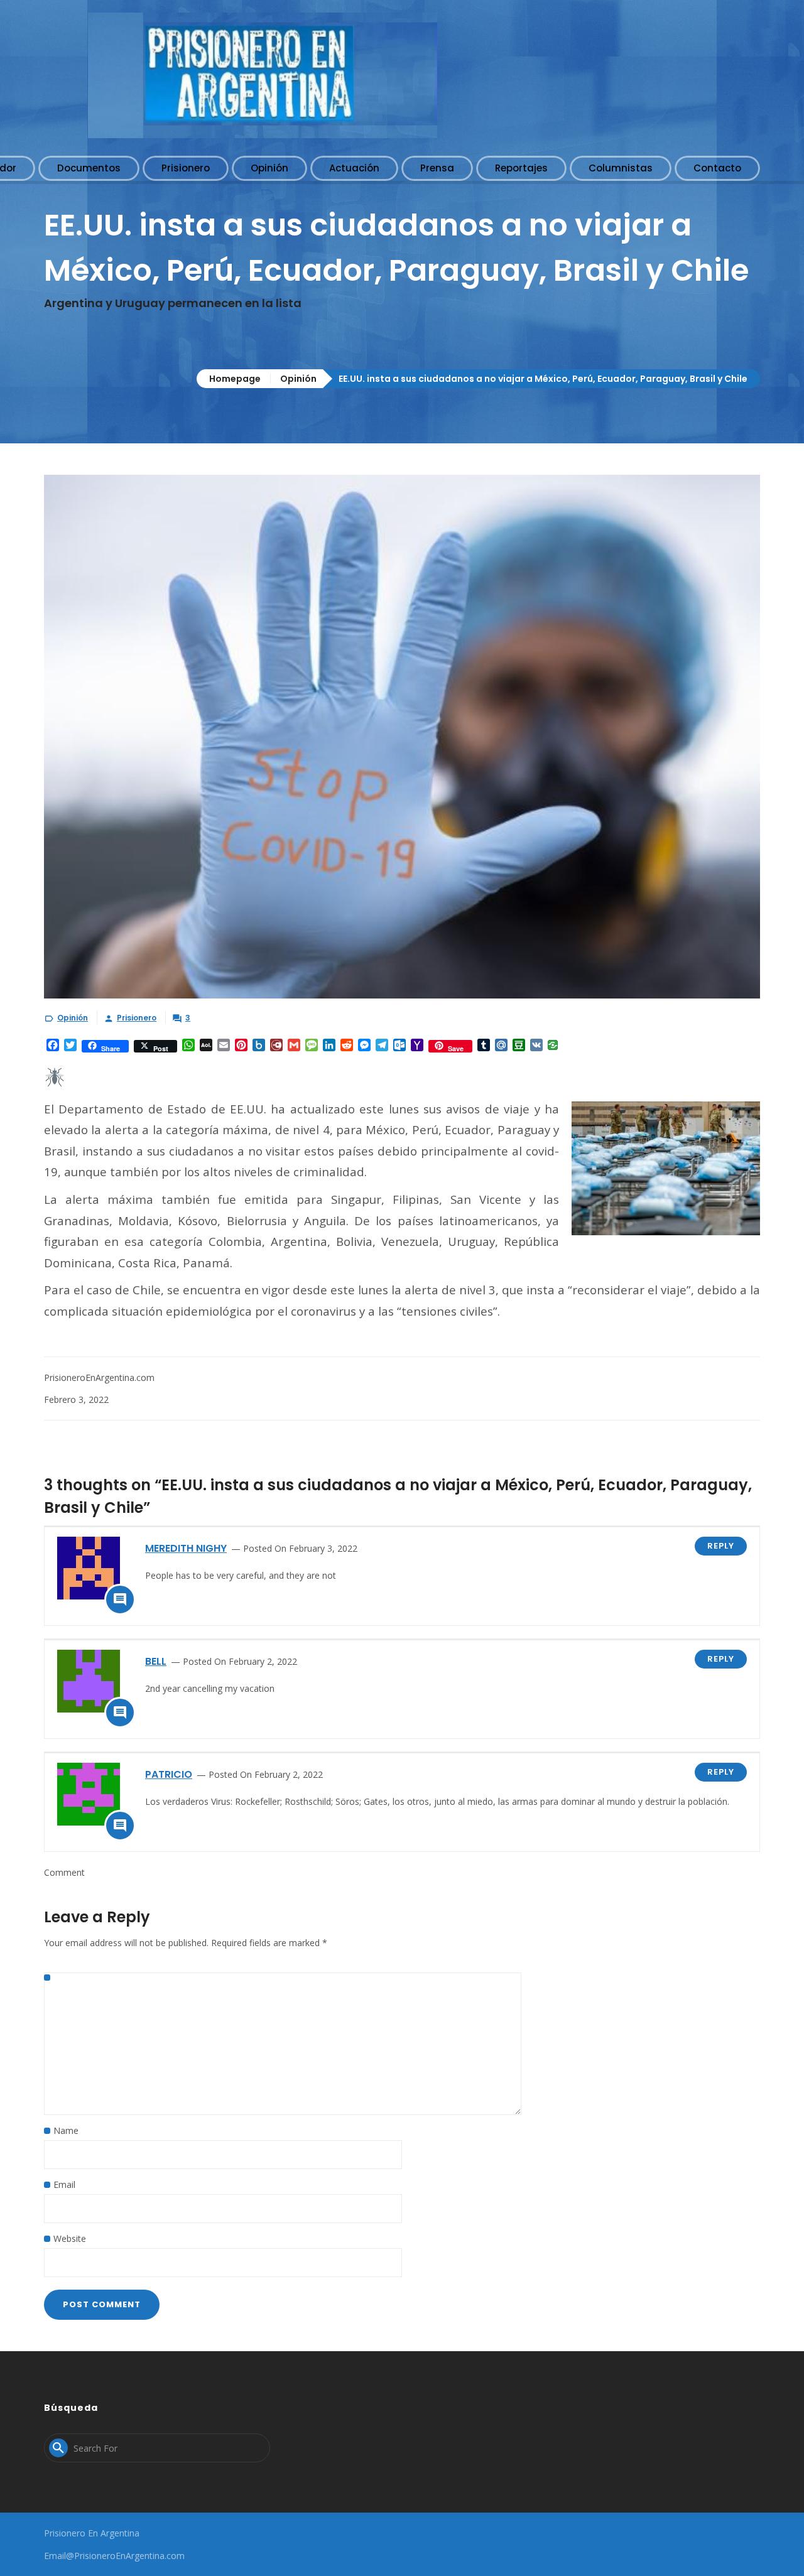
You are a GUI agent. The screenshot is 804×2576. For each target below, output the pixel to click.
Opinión (298, 379)
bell (156, 1661)
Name (66, 2130)
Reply (721, 1546)
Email (64, 2184)
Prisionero (137, 1018)
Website (70, 2238)
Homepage (235, 379)
